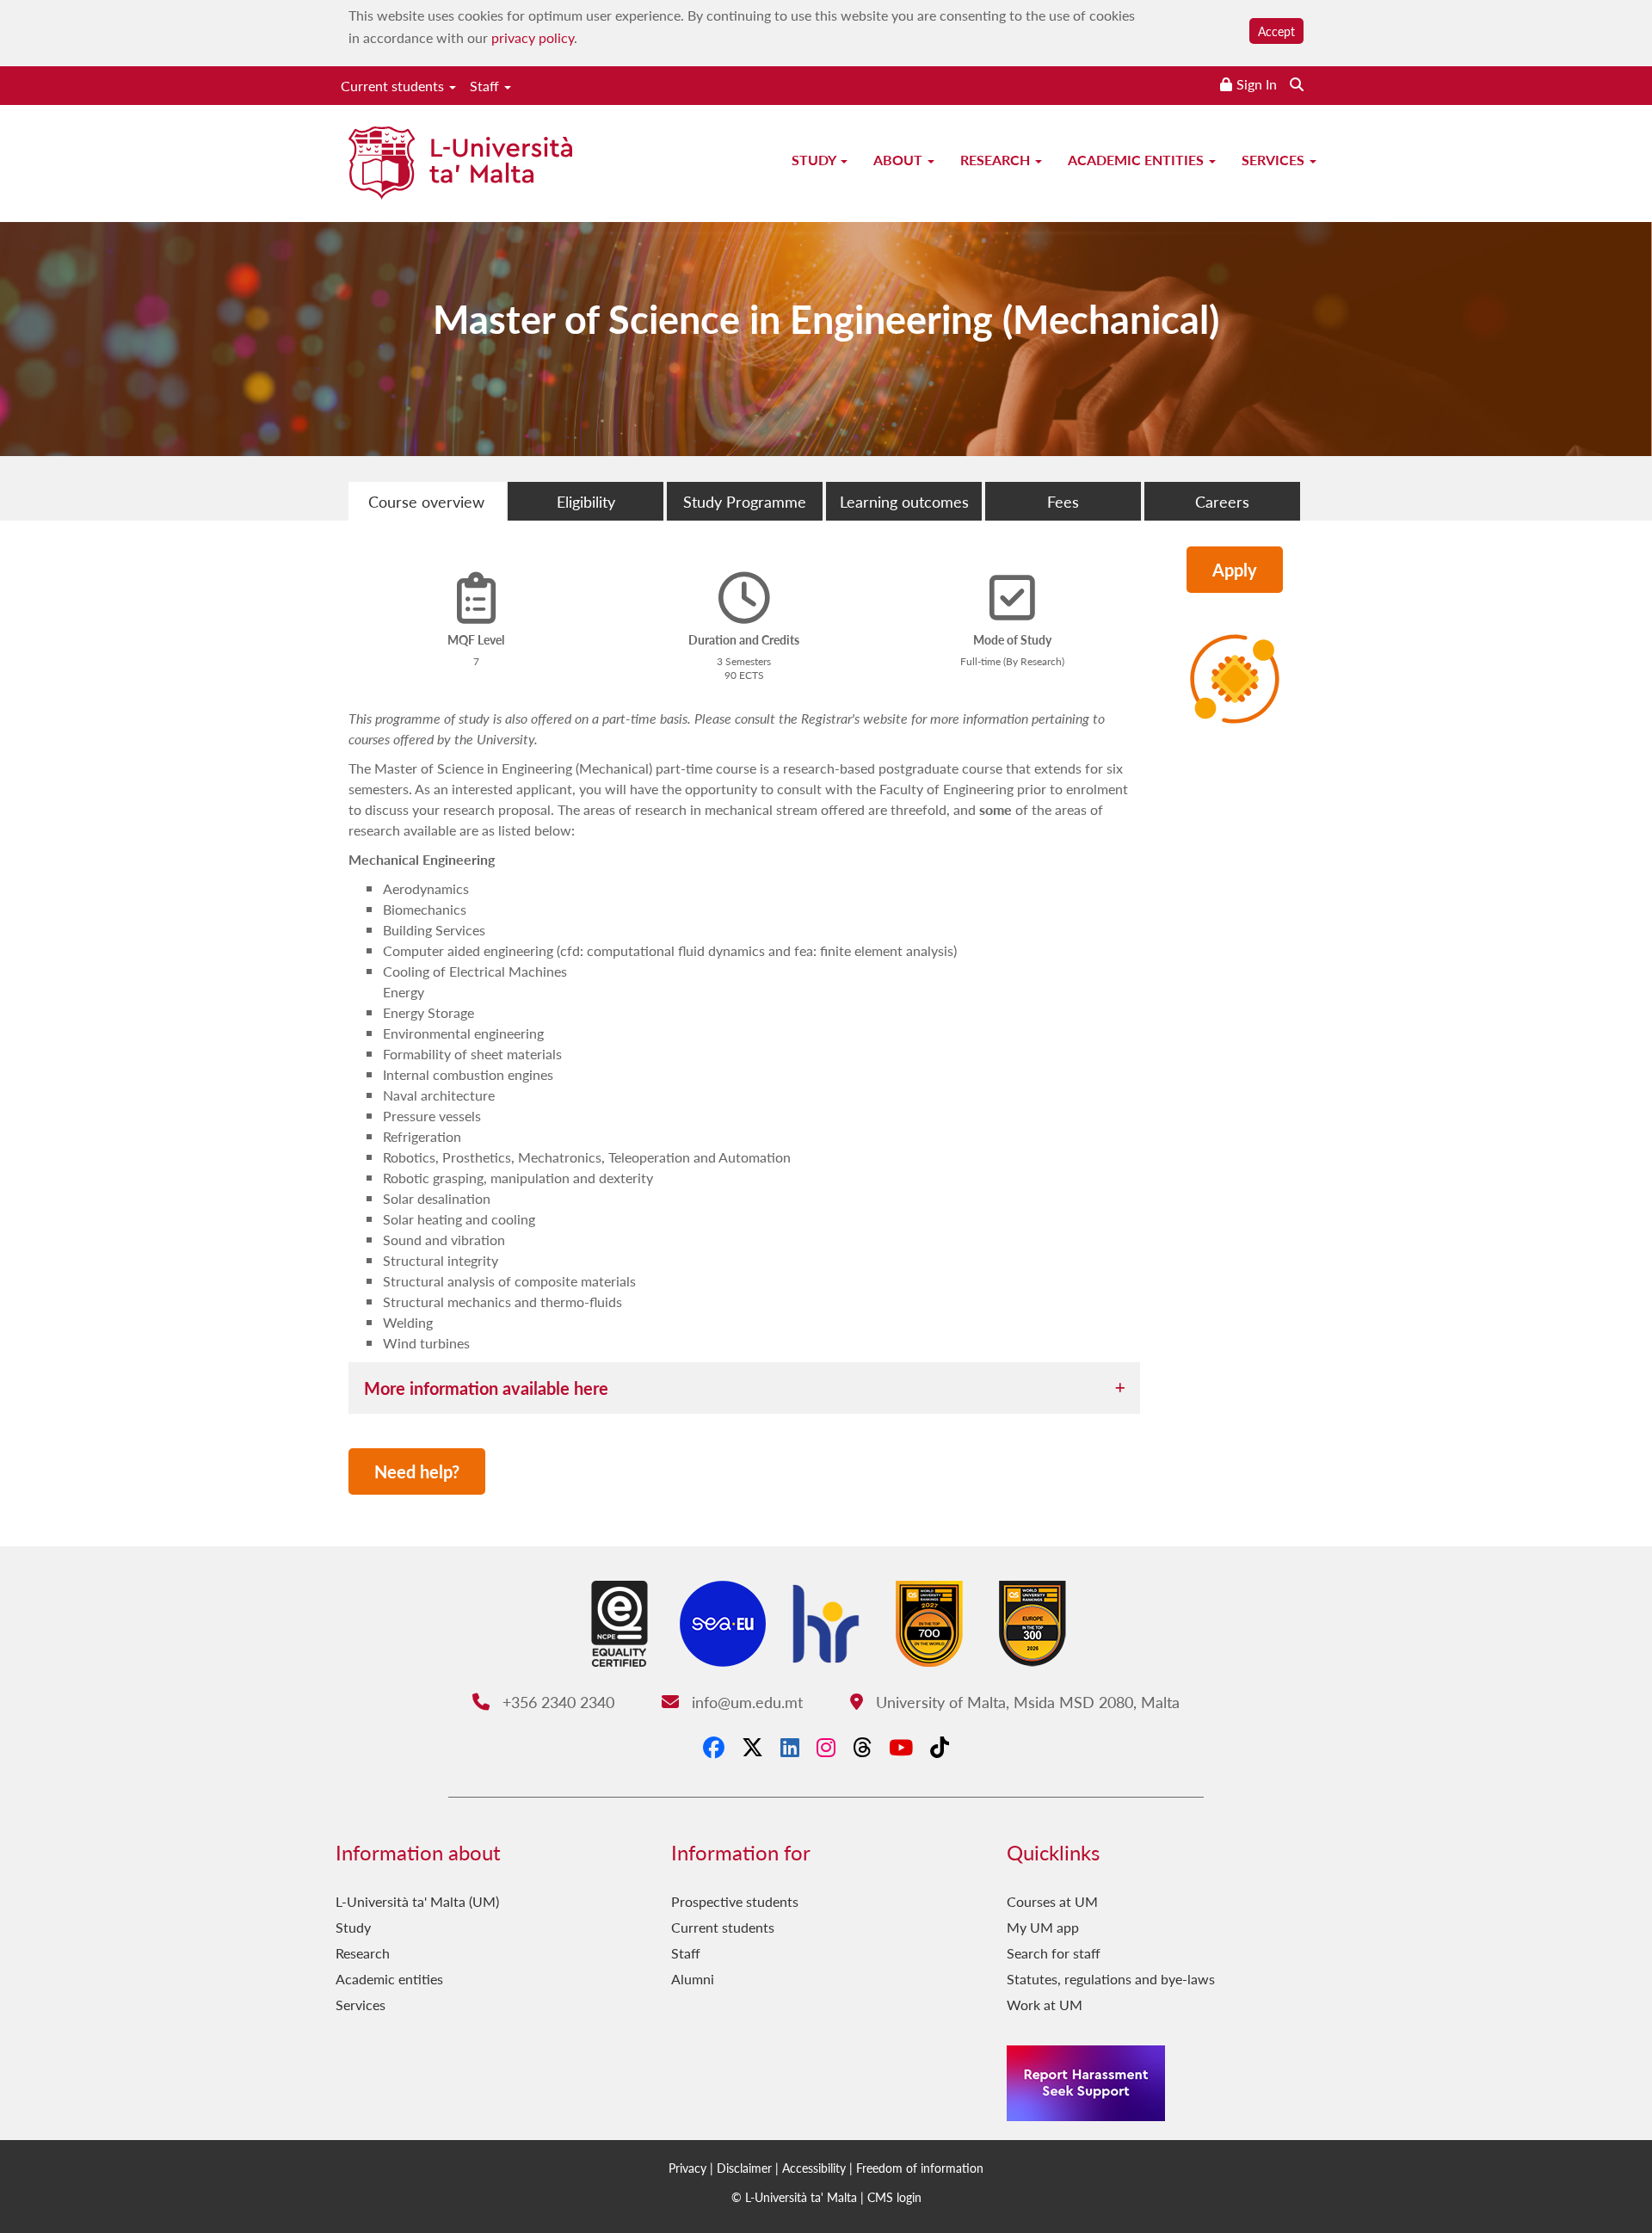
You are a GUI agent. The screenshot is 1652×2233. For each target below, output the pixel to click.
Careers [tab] (1222, 501)
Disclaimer (744, 2168)
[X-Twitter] (752, 1747)
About (900, 160)
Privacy (687, 2168)
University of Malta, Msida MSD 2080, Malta (1025, 1702)
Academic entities (1137, 160)
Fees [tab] (1063, 501)
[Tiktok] (940, 1747)
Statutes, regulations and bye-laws (1111, 1979)
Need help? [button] (417, 1471)
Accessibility (814, 2168)
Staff (486, 86)
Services (1275, 160)
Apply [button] (1235, 570)
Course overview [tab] (426, 501)
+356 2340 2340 (556, 1702)
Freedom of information (920, 2168)
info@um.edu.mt (745, 1702)
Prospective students (735, 1901)
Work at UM (1045, 2005)
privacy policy (533, 37)
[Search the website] (1297, 84)
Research (997, 160)
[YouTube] (901, 1747)
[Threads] (862, 1747)
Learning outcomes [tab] (904, 501)
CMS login (894, 2197)
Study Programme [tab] (745, 501)
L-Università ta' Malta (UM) (417, 1901)
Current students (394, 86)
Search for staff (1054, 1953)
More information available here (486, 1388)
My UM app (1043, 1927)
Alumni (693, 1979)
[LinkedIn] (790, 1747)
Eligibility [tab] (586, 501)
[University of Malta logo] (460, 165)
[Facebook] (714, 1747)
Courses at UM (1052, 1901)
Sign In (1257, 84)
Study (815, 160)
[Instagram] (826, 1747)
